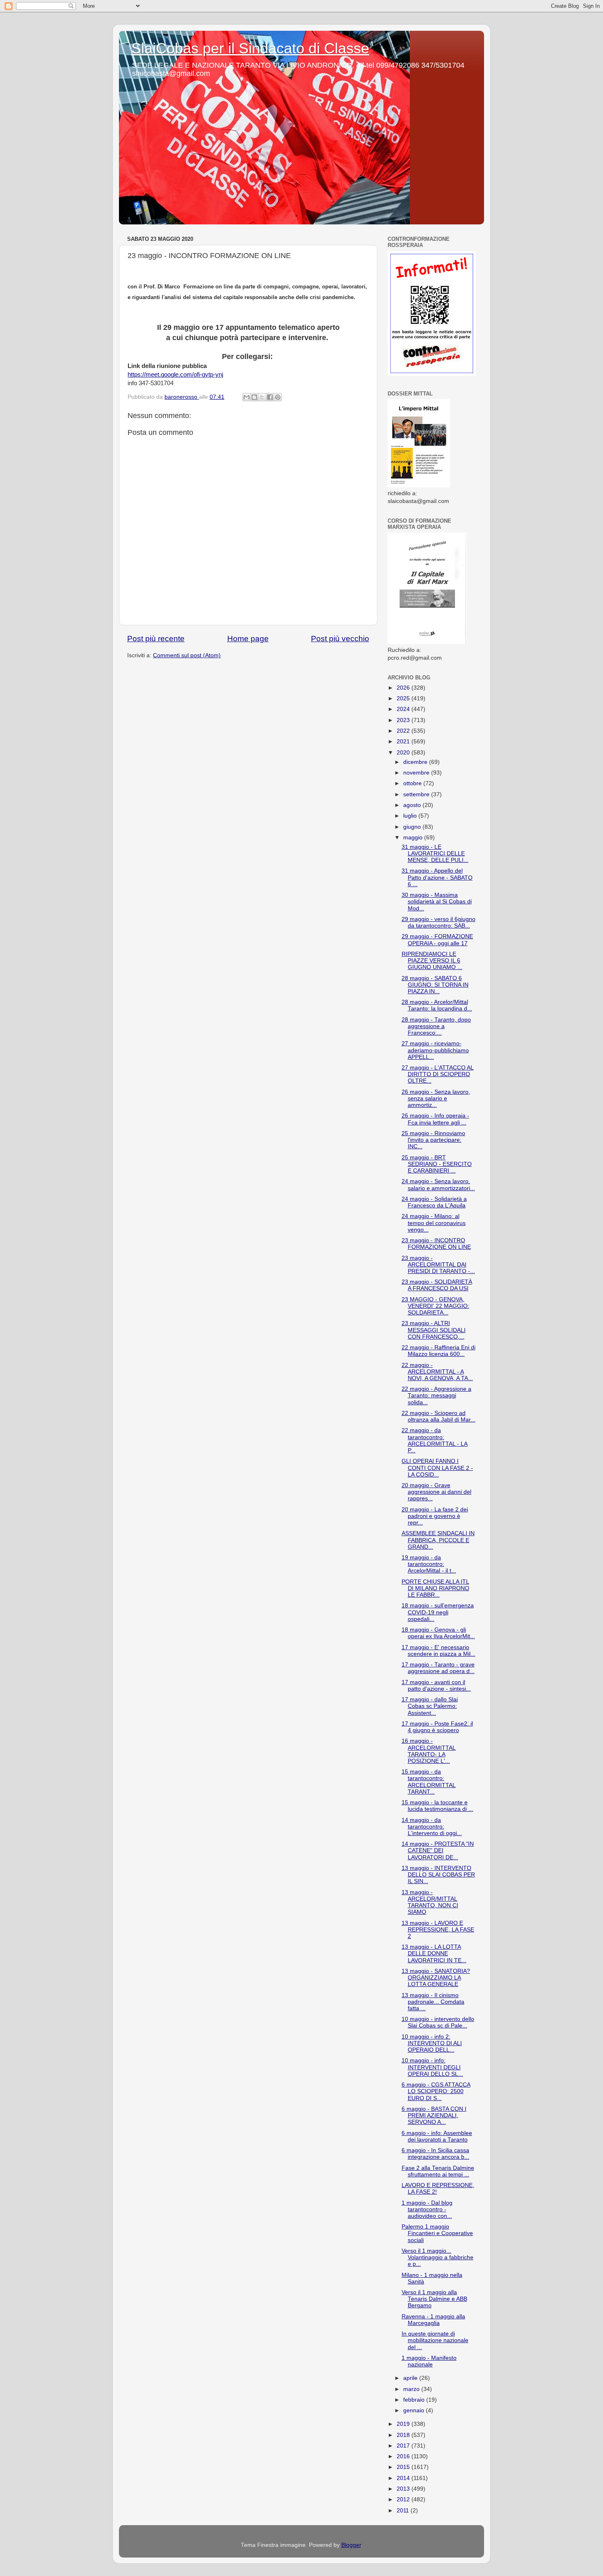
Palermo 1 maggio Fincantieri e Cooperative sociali (437, 2233)
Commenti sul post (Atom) (187, 655)
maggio (414, 838)
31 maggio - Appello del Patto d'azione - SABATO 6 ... (437, 877)
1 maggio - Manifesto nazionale (429, 2361)
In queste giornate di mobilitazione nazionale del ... (435, 2340)
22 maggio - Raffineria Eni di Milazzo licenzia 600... (439, 1351)
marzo (412, 2389)
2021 (404, 742)
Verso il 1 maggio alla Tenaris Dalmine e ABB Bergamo (434, 2299)
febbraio (415, 2400)
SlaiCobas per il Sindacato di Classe (250, 48)
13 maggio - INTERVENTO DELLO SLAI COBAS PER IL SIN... (438, 1875)
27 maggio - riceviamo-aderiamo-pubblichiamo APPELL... (435, 1050)
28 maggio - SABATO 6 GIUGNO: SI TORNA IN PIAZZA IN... (435, 985)
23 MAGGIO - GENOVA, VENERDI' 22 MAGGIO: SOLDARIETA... (435, 1306)
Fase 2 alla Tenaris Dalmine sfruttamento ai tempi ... (438, 2171)
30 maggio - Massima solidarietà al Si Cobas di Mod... (437, 902)
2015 (404, 2467)
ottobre (413, 783)
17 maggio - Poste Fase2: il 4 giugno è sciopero (437, 1727)
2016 (404, 2456)
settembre (417, 794)
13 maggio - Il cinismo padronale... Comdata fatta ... (433, 2002)
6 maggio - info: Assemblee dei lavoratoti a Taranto (437, 2136)
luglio (411, 816)
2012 (404, 2499)
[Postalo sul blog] (254, 397)
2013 (404, 2489)
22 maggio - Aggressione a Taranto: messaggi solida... (436, 1395)
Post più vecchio (340, 639)
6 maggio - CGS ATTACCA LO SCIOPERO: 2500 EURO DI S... (436, 2091)
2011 (404, 2511)
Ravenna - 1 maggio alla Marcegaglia (433, 2320)
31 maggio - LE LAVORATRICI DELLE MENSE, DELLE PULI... (435, 854)
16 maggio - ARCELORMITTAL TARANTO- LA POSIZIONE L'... (429, 1751)
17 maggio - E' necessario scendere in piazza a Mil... (439, 1651)
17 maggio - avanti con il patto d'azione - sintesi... (436, 1686)
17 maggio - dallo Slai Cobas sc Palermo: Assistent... (430, 1706)
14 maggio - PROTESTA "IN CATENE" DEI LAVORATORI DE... (438, 1850)
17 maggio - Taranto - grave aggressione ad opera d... (438, 1668)
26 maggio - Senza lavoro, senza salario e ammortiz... (436, 1098)
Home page (248, 639)
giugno (413, 827)
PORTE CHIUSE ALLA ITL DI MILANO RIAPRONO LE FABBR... (435, 1588)
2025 (404, 698)
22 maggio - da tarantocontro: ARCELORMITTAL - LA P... (435, 1440)
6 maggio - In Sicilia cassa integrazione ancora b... (435, 2154)
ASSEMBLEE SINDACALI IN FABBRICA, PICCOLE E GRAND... (438, 1540)
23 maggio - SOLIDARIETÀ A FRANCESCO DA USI (437, 1285)
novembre (417, 773)
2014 (404, 2478)
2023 (404, 720)
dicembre (416, 762)
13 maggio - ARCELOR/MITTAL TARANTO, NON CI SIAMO (430, 1902)
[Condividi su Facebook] (270, 397)
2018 (404, 2435)
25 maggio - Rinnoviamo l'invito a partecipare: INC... (433, 1140)
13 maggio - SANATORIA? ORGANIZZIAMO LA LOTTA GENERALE (436, 1978)
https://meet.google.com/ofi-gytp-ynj (175, 375)
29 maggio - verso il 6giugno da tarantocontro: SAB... (439, 922)
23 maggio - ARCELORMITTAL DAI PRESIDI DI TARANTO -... (438, 1265)
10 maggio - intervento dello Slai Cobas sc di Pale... (438, 2022)
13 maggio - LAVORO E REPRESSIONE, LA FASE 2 (438, 1930)
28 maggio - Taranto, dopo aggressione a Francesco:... (436, 1026)
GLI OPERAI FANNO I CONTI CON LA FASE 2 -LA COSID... (437, 1468)
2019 (404, 2424)
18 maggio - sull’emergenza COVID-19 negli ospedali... (438, 1612)
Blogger (351, 2545)
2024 (404, 709)
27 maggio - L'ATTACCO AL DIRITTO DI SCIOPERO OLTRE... (438, 1074)
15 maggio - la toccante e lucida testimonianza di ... (437, 1806)
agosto (413, 805)
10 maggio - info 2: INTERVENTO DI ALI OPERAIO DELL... (432, 2043)
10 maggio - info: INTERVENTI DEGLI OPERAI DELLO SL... (432, 2067)
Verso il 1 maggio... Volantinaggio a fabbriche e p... (437, 2257)
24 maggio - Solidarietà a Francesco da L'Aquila (434, 1202)
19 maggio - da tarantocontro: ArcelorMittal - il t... (429, 1564)
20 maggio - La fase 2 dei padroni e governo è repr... (435, 1516)
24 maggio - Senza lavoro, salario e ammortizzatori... (438, 1185)
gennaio (415, 2410)
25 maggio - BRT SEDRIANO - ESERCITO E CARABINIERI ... (437, 1164)
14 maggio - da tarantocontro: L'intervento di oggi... (432, 1827)
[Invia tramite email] (247, 397)
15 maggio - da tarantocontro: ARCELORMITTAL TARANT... (429, 1782)
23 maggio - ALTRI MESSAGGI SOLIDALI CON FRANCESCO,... (434, 1330)
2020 (404, 753)
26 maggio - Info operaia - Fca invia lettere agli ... (435, 1119)
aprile (411, 2378)
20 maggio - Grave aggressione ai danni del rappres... (436, 1492)
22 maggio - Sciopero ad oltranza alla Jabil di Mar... (439, 1416)
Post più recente (156, 639)
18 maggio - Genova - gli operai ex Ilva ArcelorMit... (438, 1633)
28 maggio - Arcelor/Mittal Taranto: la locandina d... (437, 1005)
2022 (404, 731)
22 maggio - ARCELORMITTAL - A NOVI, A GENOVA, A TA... (437, 1372)
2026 (404, 688)
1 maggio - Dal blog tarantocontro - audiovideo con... (427, 2209)
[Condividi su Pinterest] (278, 397)
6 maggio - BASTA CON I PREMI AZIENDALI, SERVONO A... (434, 2115)
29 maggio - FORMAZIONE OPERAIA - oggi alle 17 (437, 940)
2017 (404, 2446)
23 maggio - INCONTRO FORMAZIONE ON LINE (436, 1244)
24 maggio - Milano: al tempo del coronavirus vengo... (434, 1223)
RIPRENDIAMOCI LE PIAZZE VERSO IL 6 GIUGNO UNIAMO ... (432, 961)
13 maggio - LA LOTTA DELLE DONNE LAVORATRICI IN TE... (434, 1953)
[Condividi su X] (262, 397)
